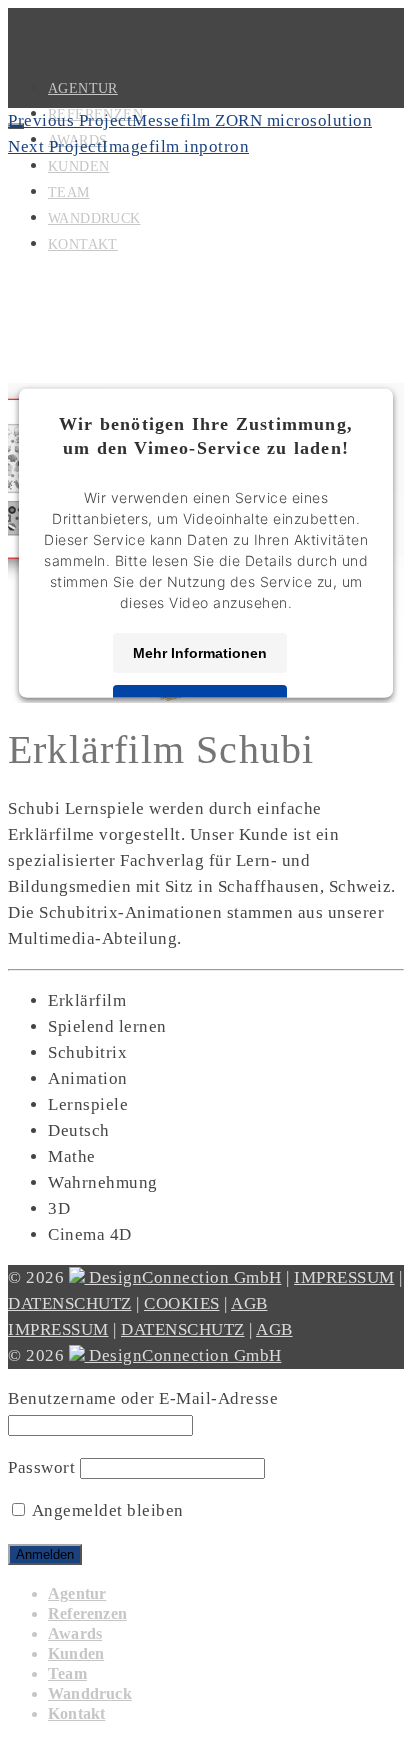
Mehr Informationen (200, 652)
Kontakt (76, 1713)
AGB (249, 1303)
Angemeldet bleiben (106, 1510)
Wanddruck (90, 1693)
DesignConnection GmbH (183, 1277)
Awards (75, 1633)
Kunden (76, 1653)
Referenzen (87, 1613)
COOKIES (182, 1303)
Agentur (77, 1593)
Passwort (41, 1467)
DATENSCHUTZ (70, 1303)
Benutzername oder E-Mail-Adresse (143, 1398)
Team (67, 1673)
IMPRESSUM (344, 1277)
